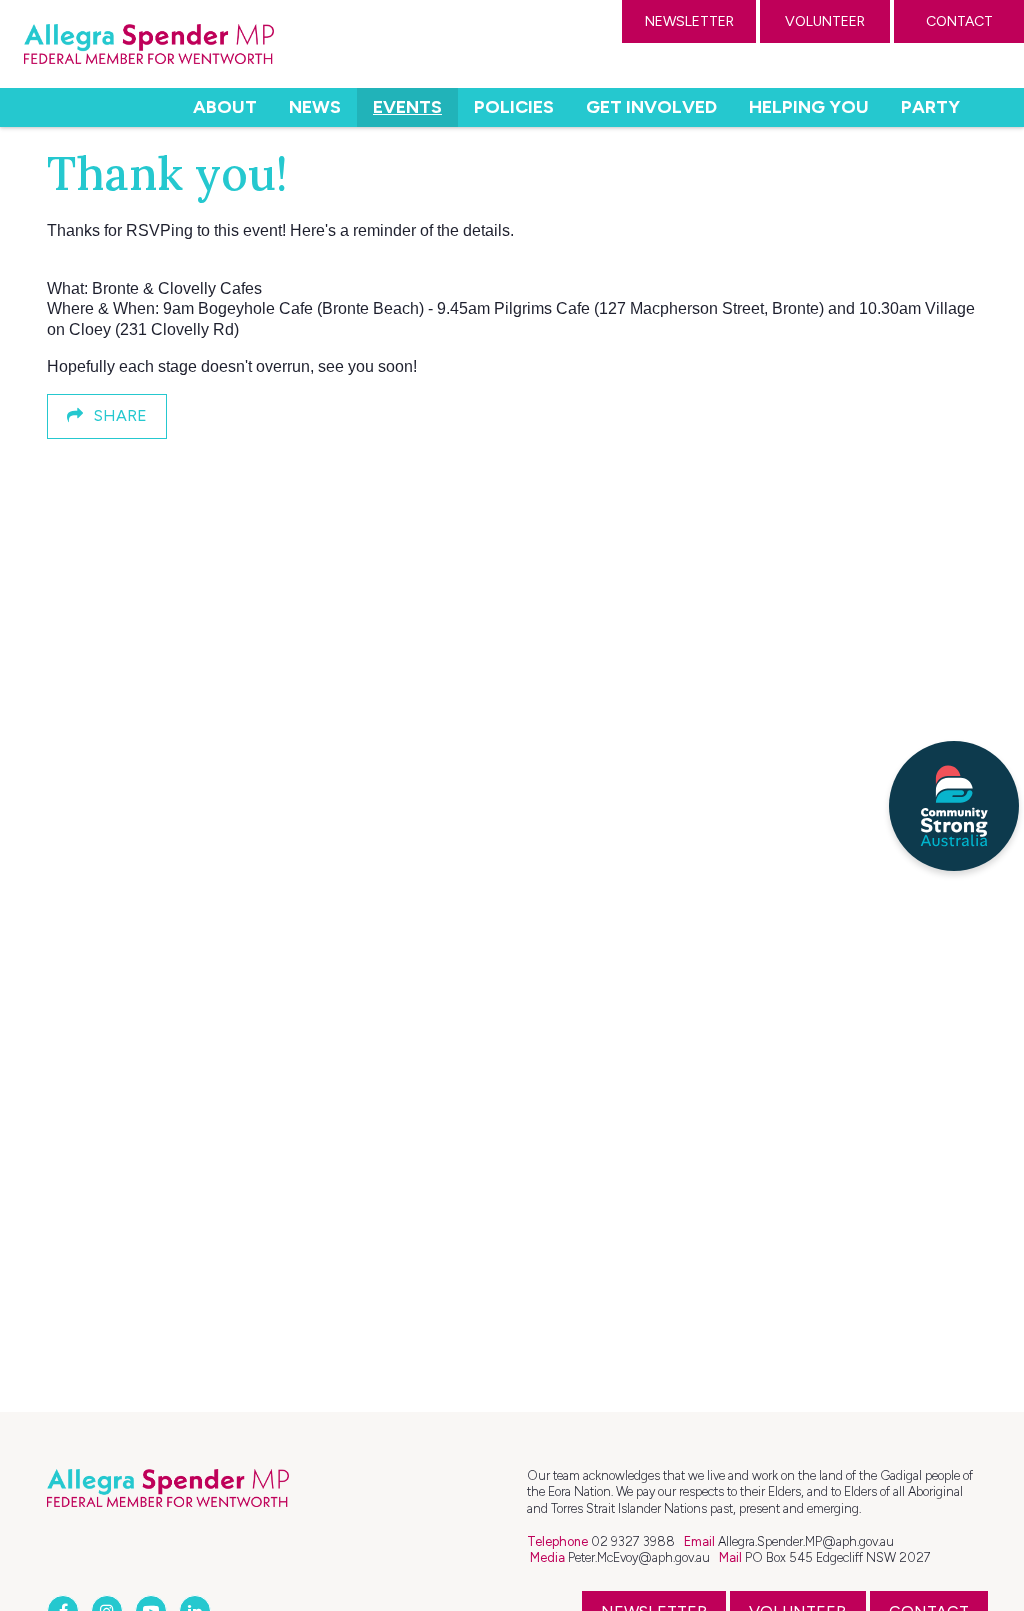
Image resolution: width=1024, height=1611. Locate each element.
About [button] (225, 107)
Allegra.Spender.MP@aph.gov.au (806, 1541)
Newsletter (689, 21)
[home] (149, 44)
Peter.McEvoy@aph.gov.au (639, 1557)
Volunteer (825, 21)
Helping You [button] (809, 107)
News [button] (315, 107)
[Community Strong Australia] (954, 806)
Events (415, 106)
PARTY (930, 107)
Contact (959, 21)
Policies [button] (514, 107)
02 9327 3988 (633, 1541)
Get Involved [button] (651, 107)
